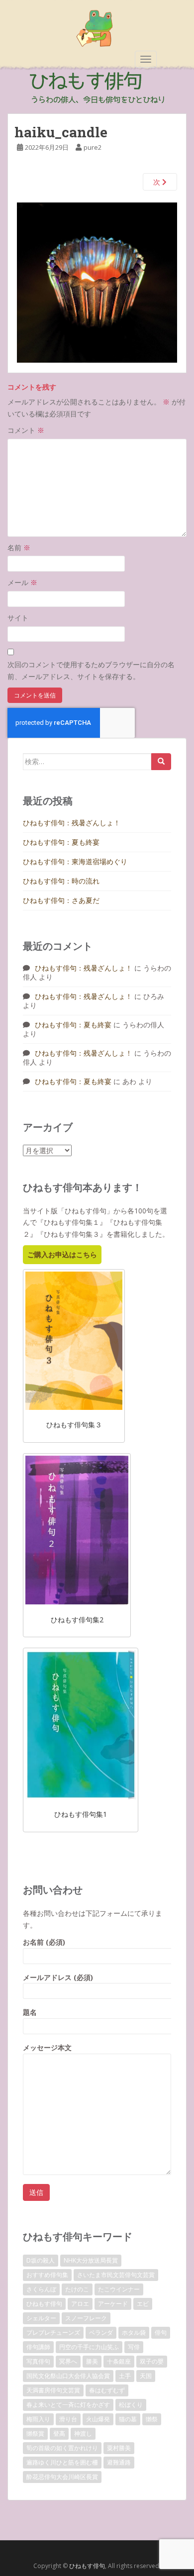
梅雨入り (38, 2419)
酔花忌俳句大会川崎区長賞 (62, 2477)
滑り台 (68, 2419)
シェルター (41, 2318)
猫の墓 (128, 2419)
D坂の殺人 (41, 2260)
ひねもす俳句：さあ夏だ (61, 900)
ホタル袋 (134, 2332)
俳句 (161, 2332)
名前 (19, 547)
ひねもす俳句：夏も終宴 (61, 842)
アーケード (113, 2304)
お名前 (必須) (44, 1942)
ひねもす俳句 (44, 2304)
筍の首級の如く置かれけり (62, 2448)
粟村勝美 (119, 2448)
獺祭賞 (35, 2433)
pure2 (93, 147)
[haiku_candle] (97, 282)
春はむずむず (107, 2390)
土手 (125, 2376)
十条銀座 (119, 2361)
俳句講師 (38, 2347)
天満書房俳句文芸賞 (53, 2390)
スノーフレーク (86, 2318)
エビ (143, 2304)
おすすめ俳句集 (47, 2275)
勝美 (92, 2361)
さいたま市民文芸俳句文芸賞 (116, 2275)
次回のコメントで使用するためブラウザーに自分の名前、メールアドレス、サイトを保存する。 (91, 670)
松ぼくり (131, 2405)
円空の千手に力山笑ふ (89, 2347)
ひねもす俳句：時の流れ (61, 881)
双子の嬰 (152, 2361)
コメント (26, 430)
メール (22, 582)
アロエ (80, 2304)
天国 (146, 2376)
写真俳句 (38, 2361)
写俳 (134, 2347)
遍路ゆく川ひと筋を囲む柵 (62, 2462)
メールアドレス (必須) (58, 1977)
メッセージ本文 (47, 2047)
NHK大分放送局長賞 (91, 2260)
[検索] (161, 762)
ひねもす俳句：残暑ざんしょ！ (72, 823)
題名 (30, 2012)
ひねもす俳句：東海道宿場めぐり (75, 861)
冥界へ (68, 2361)
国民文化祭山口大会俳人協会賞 (68, 2376)
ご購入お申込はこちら (62, 1254)
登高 (59, 2433)
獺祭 (152, 2419)
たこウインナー (119, 2289)
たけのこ (77, 2289)
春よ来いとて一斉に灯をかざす (68, 2405)
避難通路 (119, 2462)
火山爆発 (98, 2419)
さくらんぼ (41, 2289)
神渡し (83, 2433)
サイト (18, 618)
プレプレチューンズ (53, 2332)
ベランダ (101, 2332)
